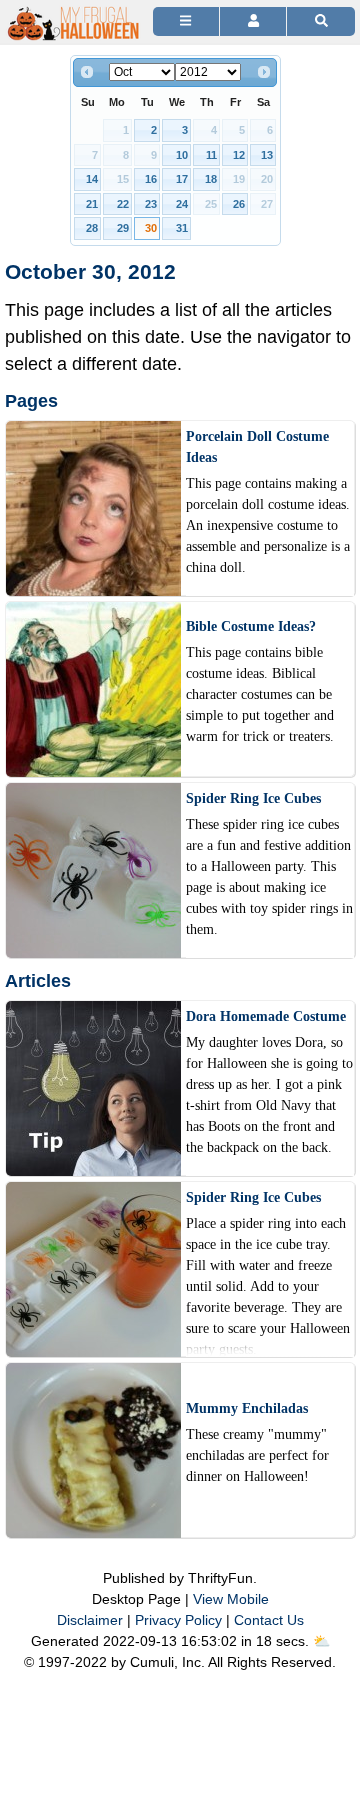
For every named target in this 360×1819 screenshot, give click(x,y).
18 (211, 179)
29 (123, 228)
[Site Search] (321, 21)
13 (267, 155)
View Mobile (231, 1599)
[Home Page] (74, 11)
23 (151, 204)
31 (182, 228)
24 (182, 204)
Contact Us (269, 1620)
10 (182, 155)
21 (92, 204)
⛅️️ (321, 1641)
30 (151, 228)
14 (92, 179)
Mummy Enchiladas (247, 1408)
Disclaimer (90, 1620)
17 (182, 179)
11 (211, 155)
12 (239, 155)
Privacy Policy (178, 1620)
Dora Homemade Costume (266, 1016)
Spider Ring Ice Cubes (253, 798)
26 (239, 204)
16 (151, 179)
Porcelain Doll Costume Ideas (257, 447)
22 (123, 204)
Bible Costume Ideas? (251, 626)
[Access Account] (253, 21)
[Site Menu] (186, 21)
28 (92, 228)
